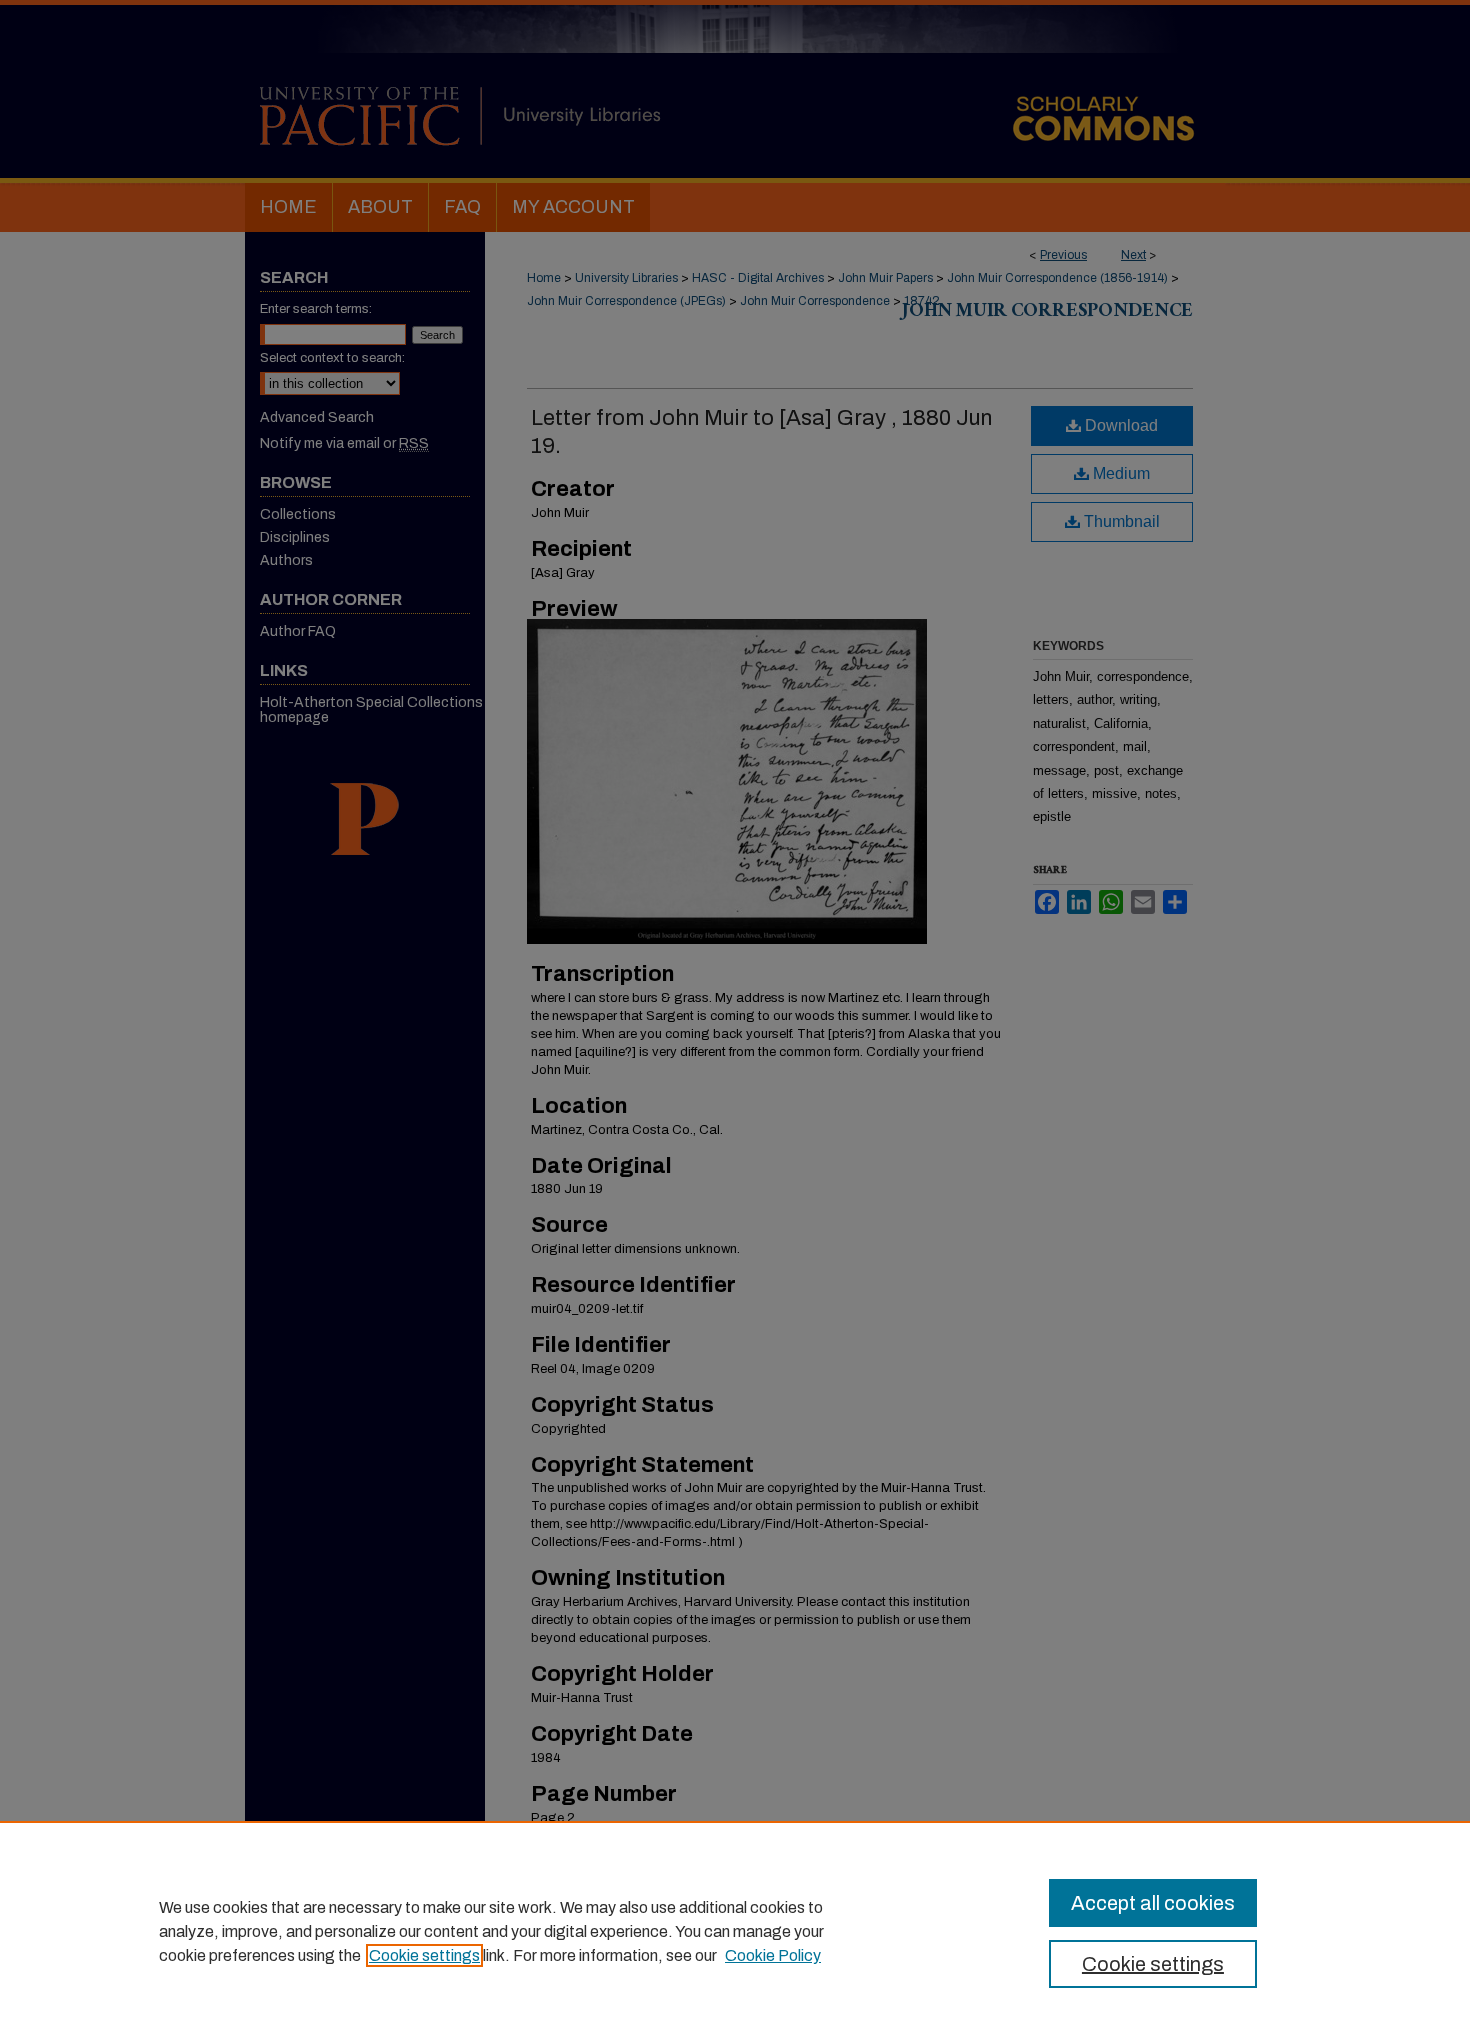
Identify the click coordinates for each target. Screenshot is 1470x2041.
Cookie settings (424, 1955)
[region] (735, 1931)
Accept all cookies (1153, 1903)
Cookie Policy (773, 1955)
